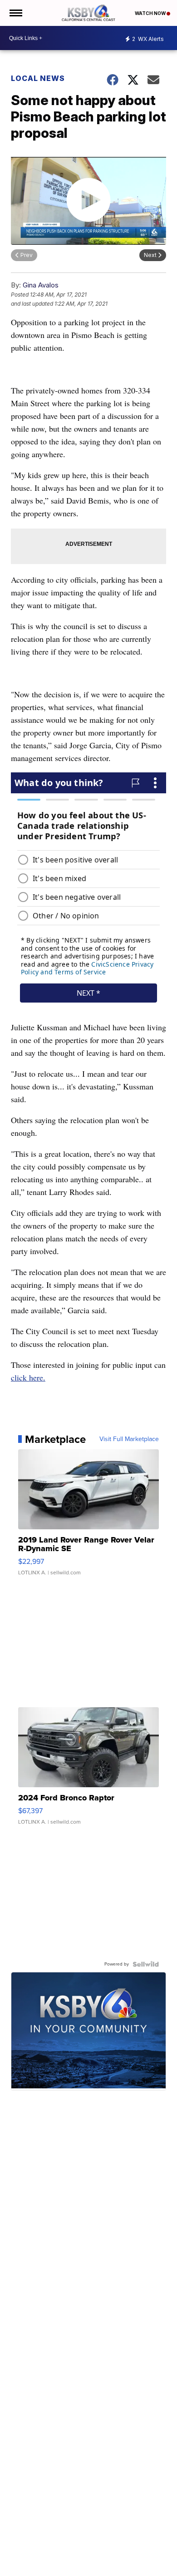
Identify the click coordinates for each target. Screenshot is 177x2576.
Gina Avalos (41, 285)
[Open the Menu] (15, 13)
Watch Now (151, 13)
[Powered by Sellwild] (146, 1964)
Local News (38, 78)
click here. (28, 1377)
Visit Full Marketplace (129, 1439)
